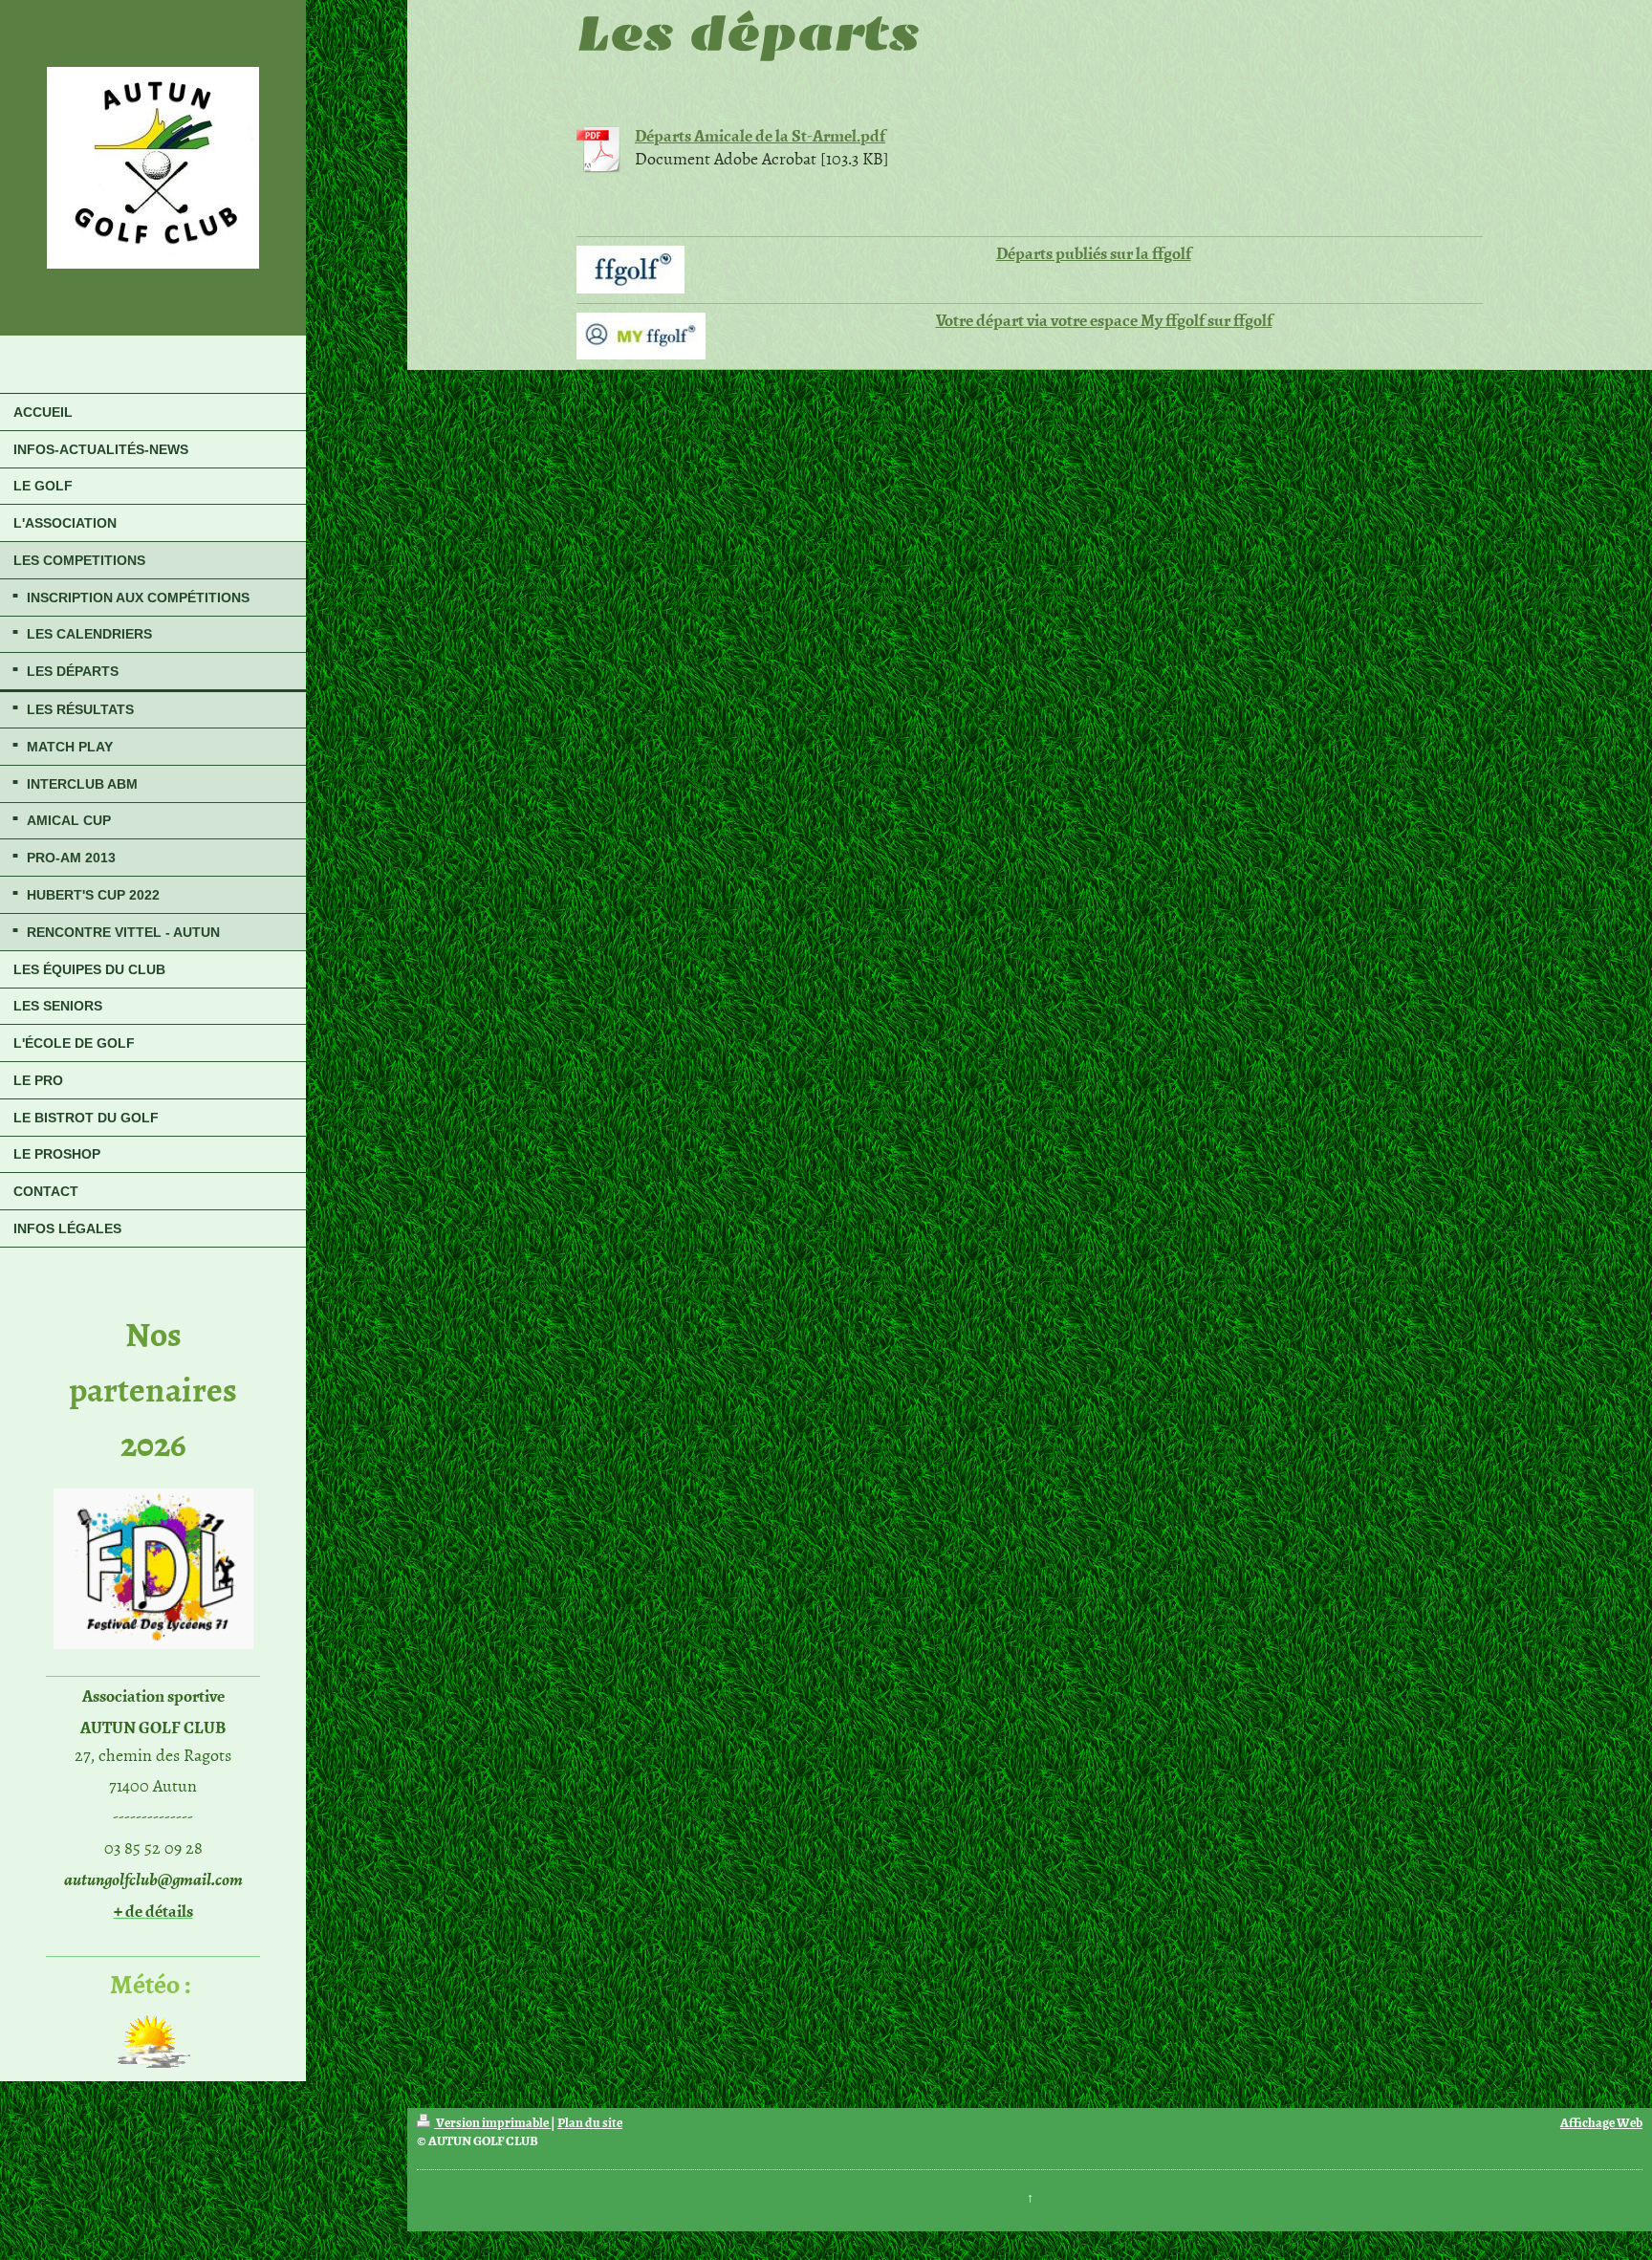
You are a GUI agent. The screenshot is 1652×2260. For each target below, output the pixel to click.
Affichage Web (1601, 2122)
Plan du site (590, 2122)
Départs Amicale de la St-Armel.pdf (760, 135)
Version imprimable (492, 2122)
